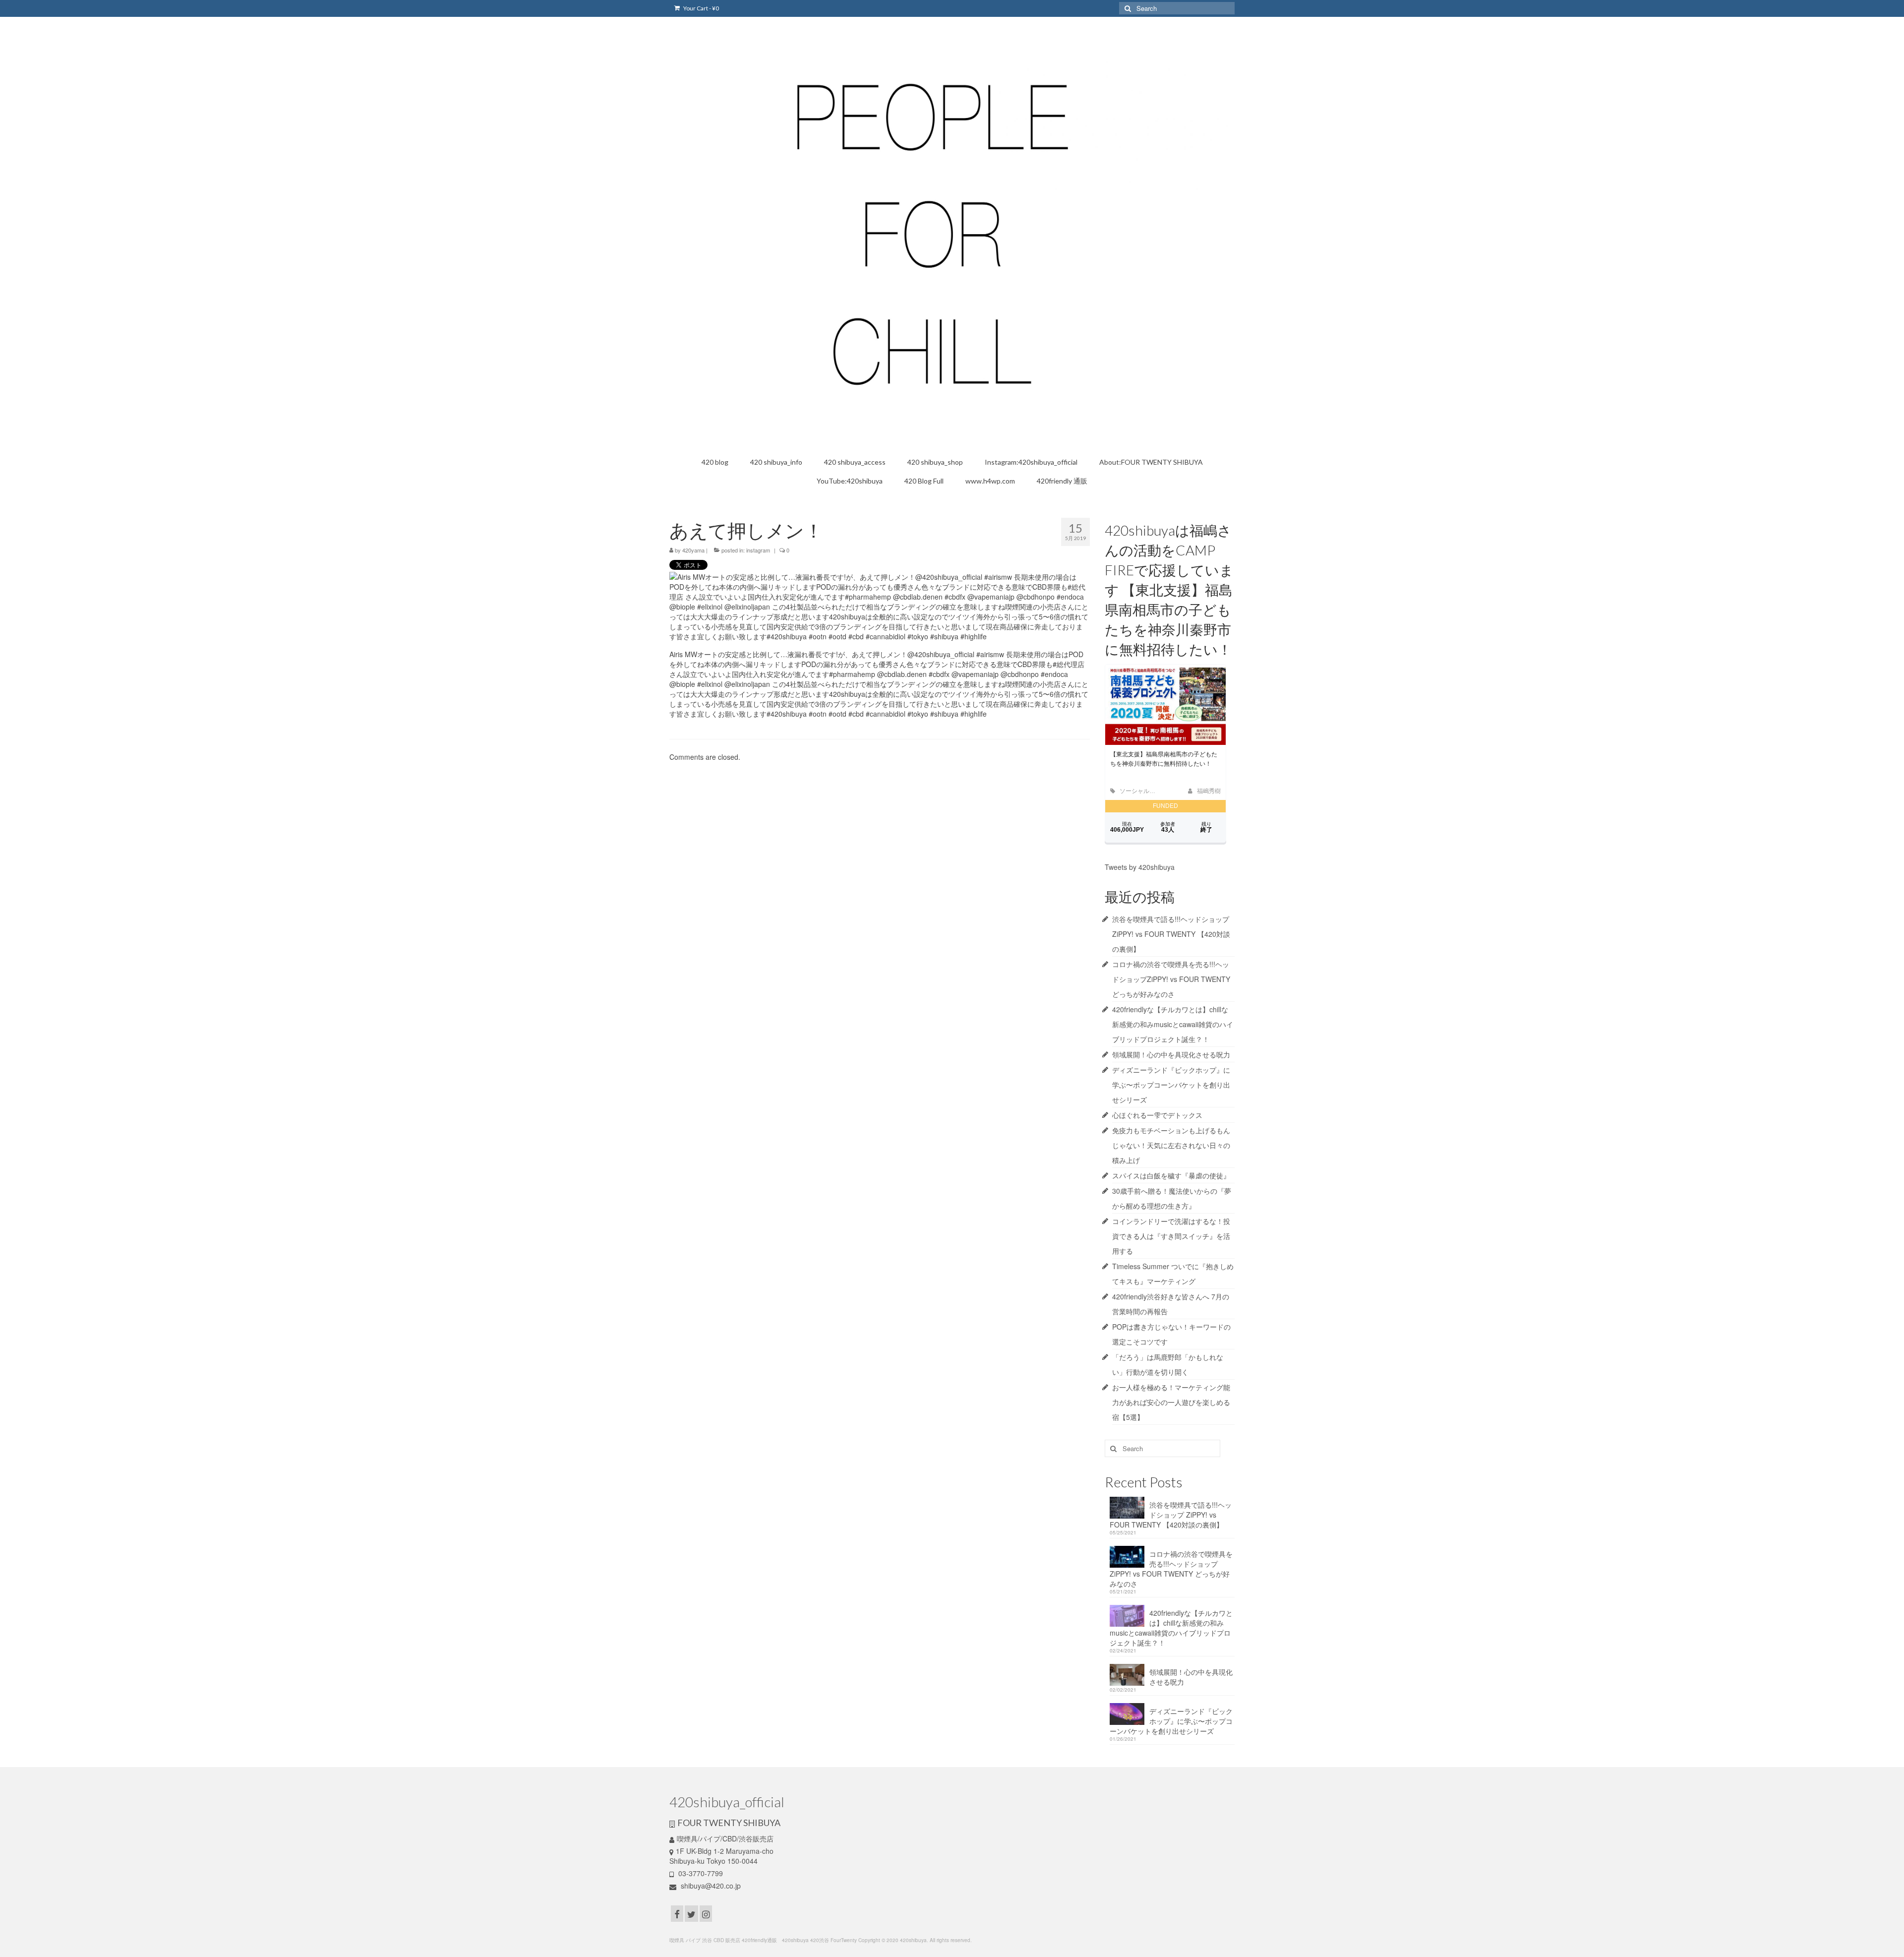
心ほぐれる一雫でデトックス (1157, 1115)
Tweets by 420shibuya (1140, 867)
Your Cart (701, 8)
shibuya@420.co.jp (710, 1886)
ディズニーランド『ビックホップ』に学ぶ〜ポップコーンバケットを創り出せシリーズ (1171, 1085)
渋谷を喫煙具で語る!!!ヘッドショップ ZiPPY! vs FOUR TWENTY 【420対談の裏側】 (1171, 934)
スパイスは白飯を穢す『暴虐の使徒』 (1171, 1175)
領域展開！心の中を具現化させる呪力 (1171, 1054)
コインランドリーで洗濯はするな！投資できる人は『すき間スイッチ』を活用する (1171, 1236)
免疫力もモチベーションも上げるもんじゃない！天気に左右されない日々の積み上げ (1171, 1145)
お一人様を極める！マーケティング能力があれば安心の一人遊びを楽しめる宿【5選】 (1171, 1402)
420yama (693, 550)
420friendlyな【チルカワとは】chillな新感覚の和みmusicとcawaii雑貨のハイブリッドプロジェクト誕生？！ (1173, 1024)
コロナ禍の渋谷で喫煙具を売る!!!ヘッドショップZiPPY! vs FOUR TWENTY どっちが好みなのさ (1171, 979)
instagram (758, 550)
